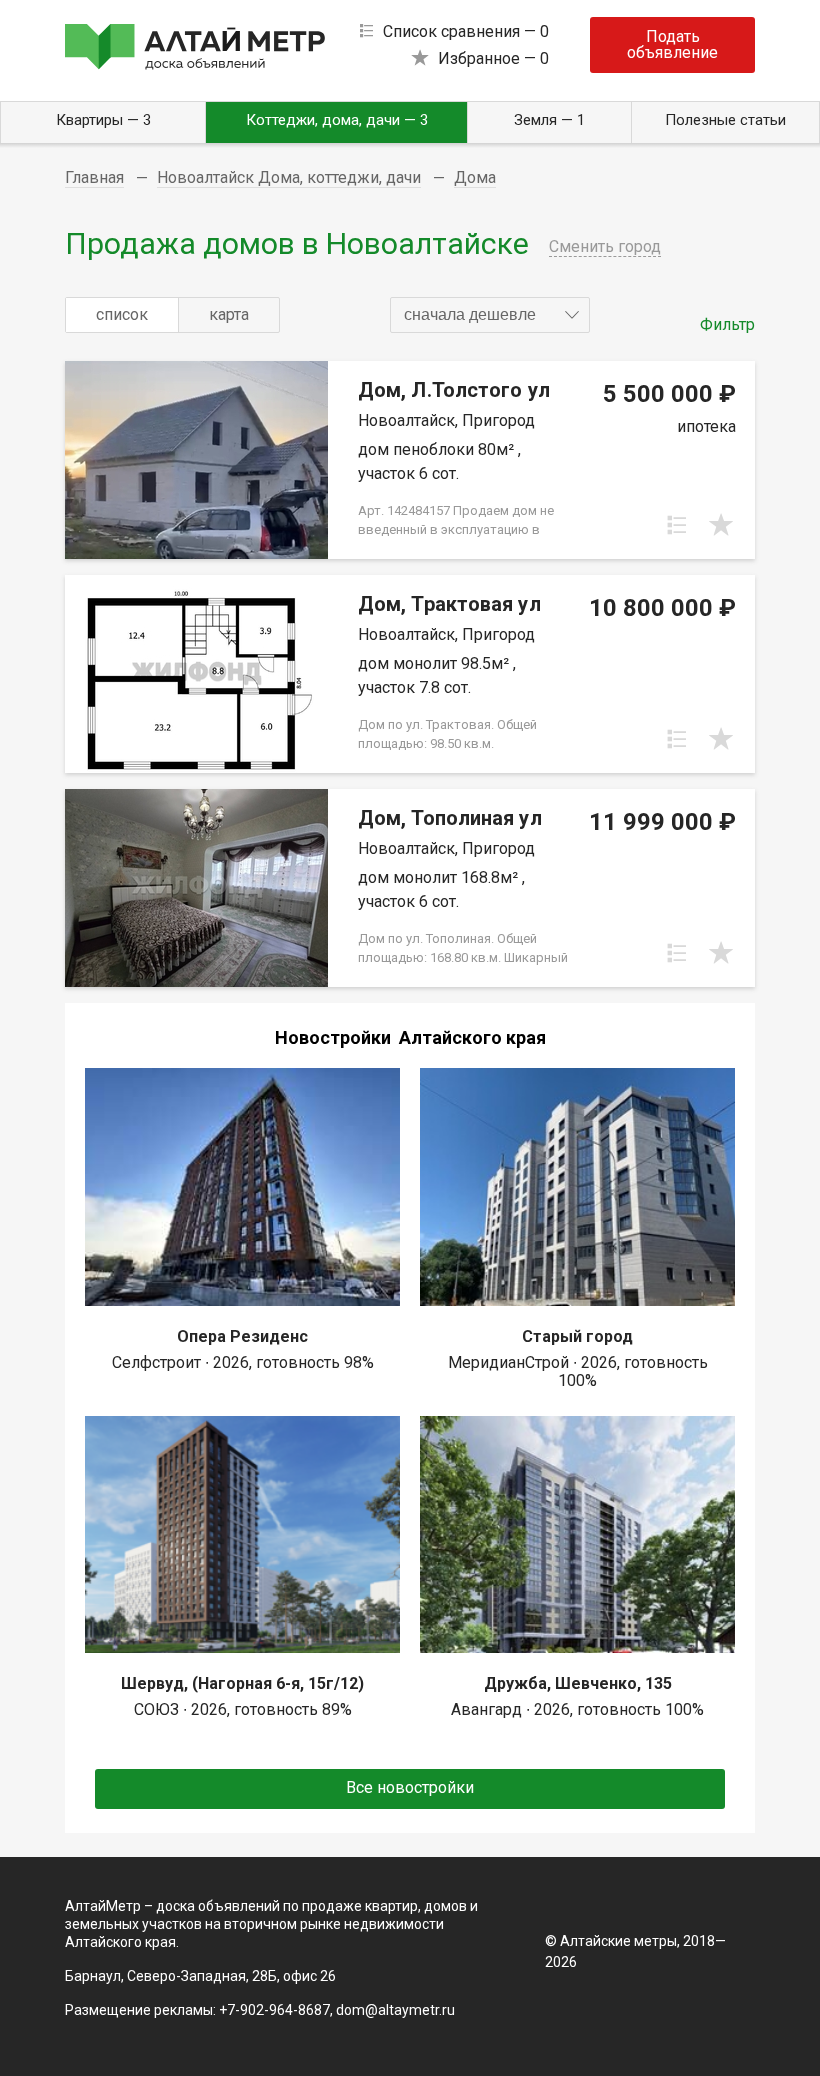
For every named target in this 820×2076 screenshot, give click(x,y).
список (122, 314)
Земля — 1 (549, 120)
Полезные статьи (725, 120)
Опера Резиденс (242, 1336)
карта (229, 314)
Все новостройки (410, 1787)
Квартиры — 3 (103, 120)
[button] (490, 315)
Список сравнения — (466, 31)
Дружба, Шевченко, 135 (578, 1683)
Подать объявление (672, 44)
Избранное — (493, 58)
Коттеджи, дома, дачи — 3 (337, 120)
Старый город (577, 1336)
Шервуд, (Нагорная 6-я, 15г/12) (242, 1683)
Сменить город (605, 246)
